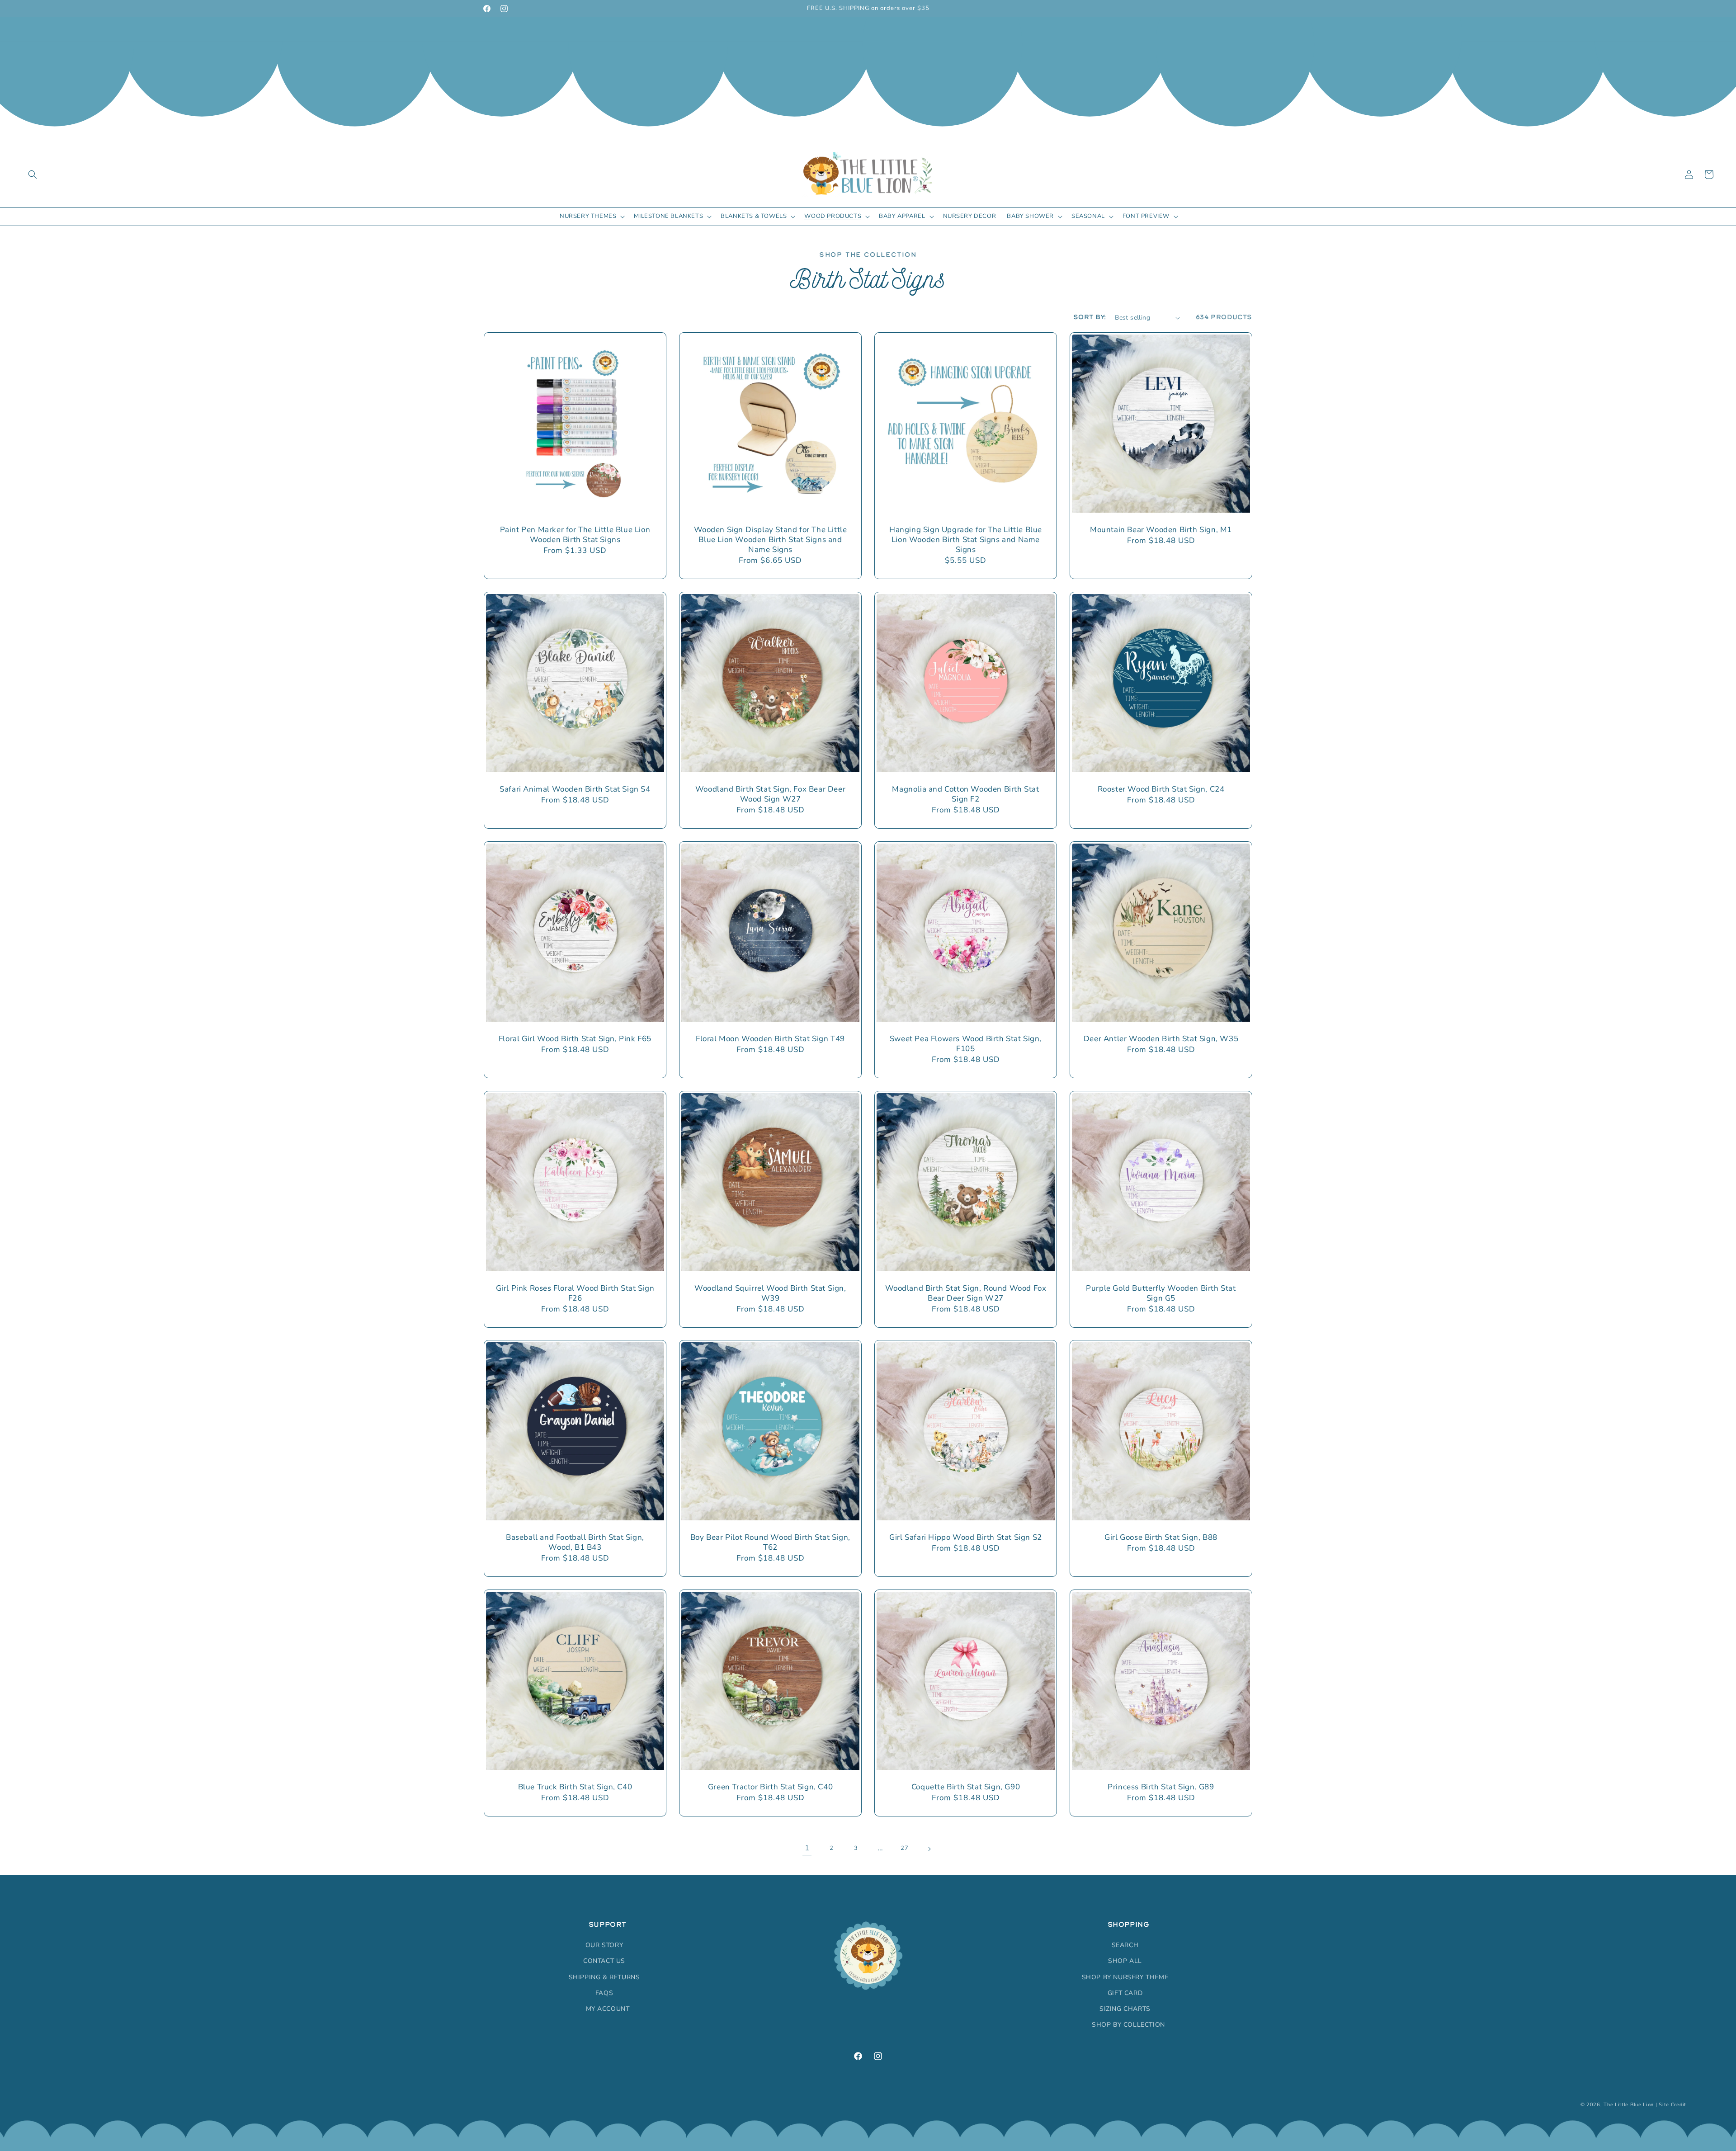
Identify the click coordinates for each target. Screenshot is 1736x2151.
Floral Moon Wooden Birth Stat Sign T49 (770, 1039)
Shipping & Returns (604, 1977)
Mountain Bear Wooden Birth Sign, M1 (1161, 530)
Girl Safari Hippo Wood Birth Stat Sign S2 (966, 1538)
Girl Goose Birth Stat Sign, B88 (1161, 1538)
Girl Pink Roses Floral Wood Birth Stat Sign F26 (575, 1293)
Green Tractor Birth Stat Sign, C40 (770, 1787)
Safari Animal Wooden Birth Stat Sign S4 (575, 789)
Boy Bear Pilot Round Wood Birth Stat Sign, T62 (770, 1542)
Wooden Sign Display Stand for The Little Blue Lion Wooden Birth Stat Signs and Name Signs (771, 540)
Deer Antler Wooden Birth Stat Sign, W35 (1161, 1039)
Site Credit (1672, 2105)
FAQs (604, 1993)
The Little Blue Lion (1629, 2105)
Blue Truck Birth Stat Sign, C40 (575, 1787)
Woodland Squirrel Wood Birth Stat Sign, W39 (770, 1293)
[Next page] (929, 1849)
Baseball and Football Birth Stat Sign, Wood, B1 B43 (575, 1542)
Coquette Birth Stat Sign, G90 (966, 1787)
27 (904, 1849)
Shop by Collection (1128, 2025)
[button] (33, 175)
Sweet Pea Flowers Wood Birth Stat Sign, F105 (966, 1044)
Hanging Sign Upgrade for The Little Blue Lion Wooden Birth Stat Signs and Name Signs (966, 540)
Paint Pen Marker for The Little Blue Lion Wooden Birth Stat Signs (575, 535)
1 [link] (807, 1848)
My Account (608, 2009)
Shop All (1125, 1961)
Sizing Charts (1125, 2009)
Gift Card (1125, 1993)
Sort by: (1090, 317)
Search (1125, 1945)
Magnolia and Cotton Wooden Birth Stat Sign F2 (965, 794)
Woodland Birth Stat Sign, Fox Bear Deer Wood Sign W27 (770, 794)
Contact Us (604, 1961)
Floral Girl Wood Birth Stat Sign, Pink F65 (575, 1039)
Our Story (604, 1945)
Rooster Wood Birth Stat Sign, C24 (1161, 789)
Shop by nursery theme (1125, 1977)
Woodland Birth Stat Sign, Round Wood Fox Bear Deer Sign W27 (966, 1293)
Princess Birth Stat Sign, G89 (1161, 1787)
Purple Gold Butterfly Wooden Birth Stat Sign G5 (1161, 1293)
